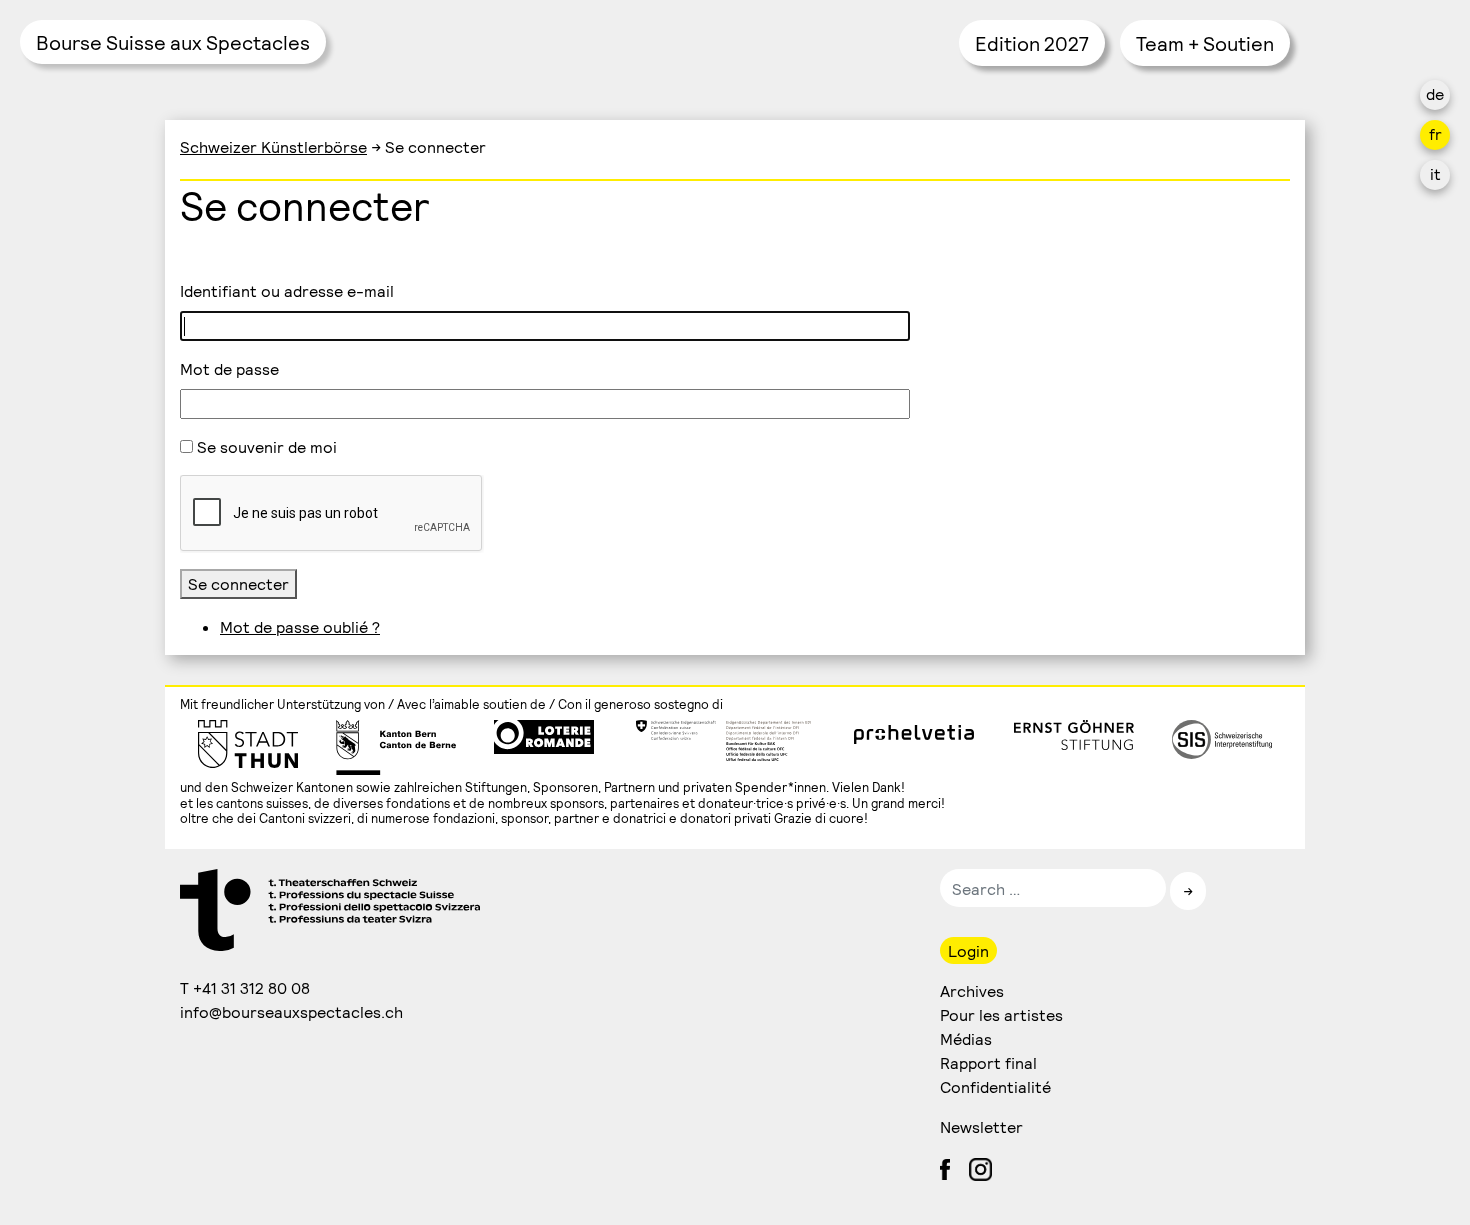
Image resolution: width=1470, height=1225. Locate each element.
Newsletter (981, 1126)
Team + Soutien (1205, 43)
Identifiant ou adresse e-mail (287, 290)
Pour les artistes (1001, 1014)
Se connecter (238, 583)
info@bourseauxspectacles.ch (292, 1011)
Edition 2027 (1032, 43)
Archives (972, 990)
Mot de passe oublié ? (300, 626)
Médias (966, 1038)
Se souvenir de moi (267, 446)
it (1435, 173)
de (1435, 93)
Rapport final (988, 1062)
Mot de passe (229, 368)
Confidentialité (995, 1086)
